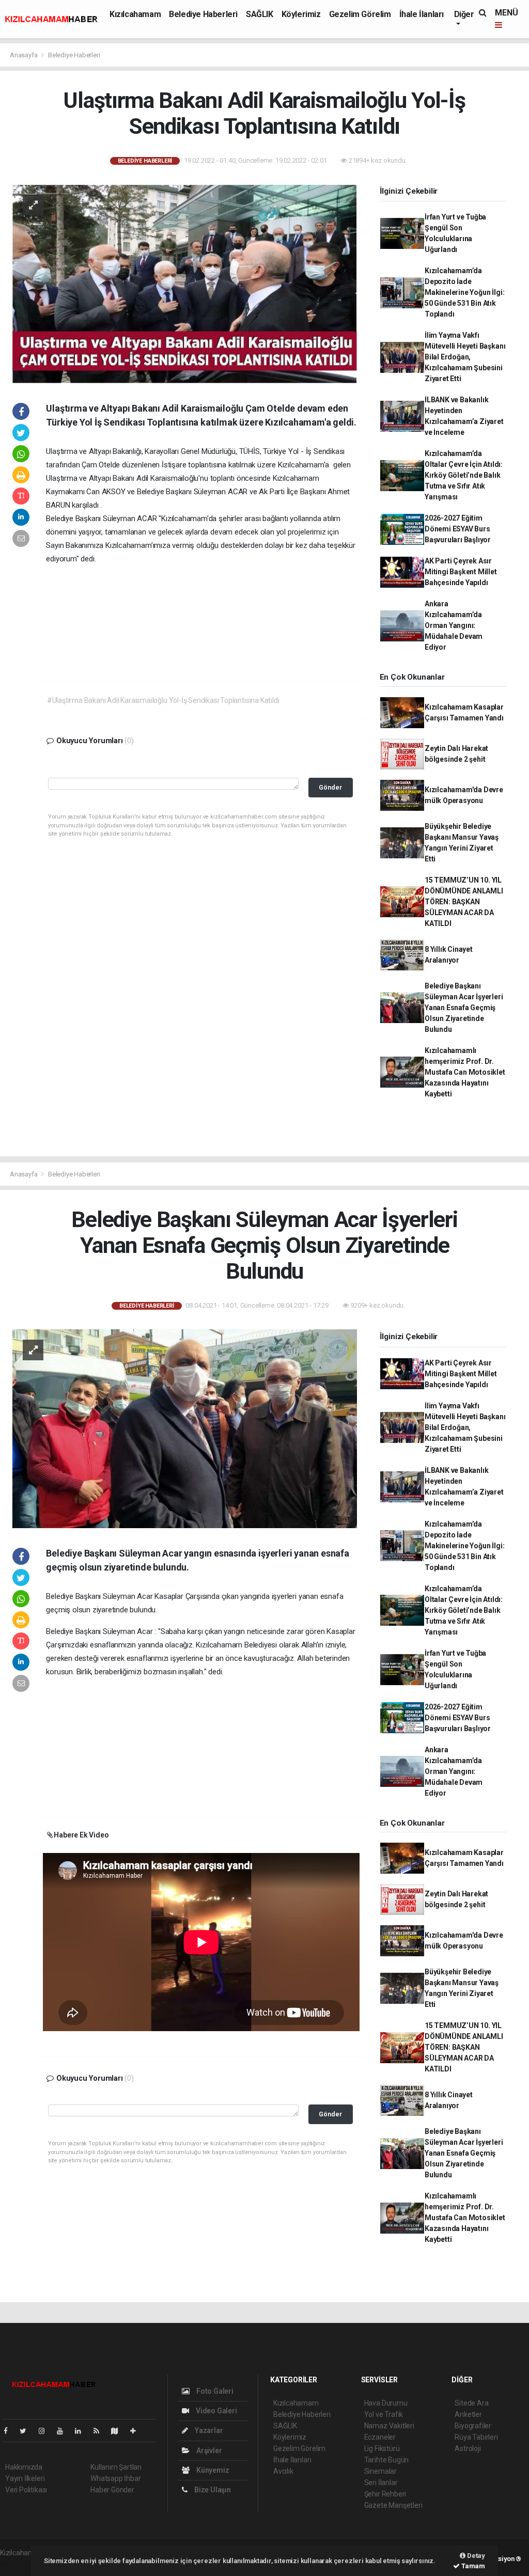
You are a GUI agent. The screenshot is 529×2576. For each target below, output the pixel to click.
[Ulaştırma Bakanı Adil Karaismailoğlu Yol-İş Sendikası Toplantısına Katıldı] (185, 283)
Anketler (468, 2414)
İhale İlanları (422, 14)
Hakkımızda (24, 2467)
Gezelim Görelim (360, 14)
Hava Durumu (386, 2403)
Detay (475, 2556)
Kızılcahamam (135, 14)
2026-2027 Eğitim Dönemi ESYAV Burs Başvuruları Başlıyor (458, 529)
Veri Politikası (26, 2490)
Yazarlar (208, 2430)
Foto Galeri (214, 2391)
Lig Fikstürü (382, 2448)
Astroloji (468, 2448)
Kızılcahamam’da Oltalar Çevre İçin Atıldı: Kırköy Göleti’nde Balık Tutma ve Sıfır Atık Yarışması (464, 475)
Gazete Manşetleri (393, 2505)
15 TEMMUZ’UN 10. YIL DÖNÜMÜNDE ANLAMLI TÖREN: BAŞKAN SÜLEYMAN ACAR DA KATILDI (464, 902)
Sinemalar (380, 2471)
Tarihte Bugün (387, 2460)
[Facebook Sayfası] (10, 2431)
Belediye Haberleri (203, 14)
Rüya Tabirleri (476, 2437)
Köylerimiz (301, 14)
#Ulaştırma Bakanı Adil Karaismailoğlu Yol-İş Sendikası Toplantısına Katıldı (163, 700)
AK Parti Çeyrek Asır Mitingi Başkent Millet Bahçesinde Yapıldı (461, 572)
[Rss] (100, 2431)
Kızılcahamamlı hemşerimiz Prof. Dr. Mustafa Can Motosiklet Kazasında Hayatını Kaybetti (465, 1072)
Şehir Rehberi (385, 2494)
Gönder (330, 787)
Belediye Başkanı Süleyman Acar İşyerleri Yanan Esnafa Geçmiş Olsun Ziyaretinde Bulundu (464, 1008)
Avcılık (283, 2471)
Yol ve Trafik (384, 2414)
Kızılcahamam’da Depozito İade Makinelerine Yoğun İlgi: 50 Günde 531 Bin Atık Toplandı (464, 292)
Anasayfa (24, 55)
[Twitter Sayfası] (27, 2431)
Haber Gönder (112, 2490)
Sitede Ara (471, 2403)
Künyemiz (212, 2470)
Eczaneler (380, 2437)
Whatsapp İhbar (115, 2478)
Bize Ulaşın (212, 2490)
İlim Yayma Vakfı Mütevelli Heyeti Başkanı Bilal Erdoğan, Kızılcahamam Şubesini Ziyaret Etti (465, 357)
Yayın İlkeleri (25, 2478)
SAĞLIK (260, 14)
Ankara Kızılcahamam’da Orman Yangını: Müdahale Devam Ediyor (454, 625)
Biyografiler (473, 2426)
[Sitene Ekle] (137, 2431)
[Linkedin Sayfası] (82, 2431)
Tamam (472, 2566)
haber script (19, 2564)
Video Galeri (215, 2411)
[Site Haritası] (119, 2431)
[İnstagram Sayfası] (46, 2431)
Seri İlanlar (381, 2483)
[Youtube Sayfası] (64, 2431)
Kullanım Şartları (116, 2467)
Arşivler (208, 2451)
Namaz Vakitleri (389, 2426)
